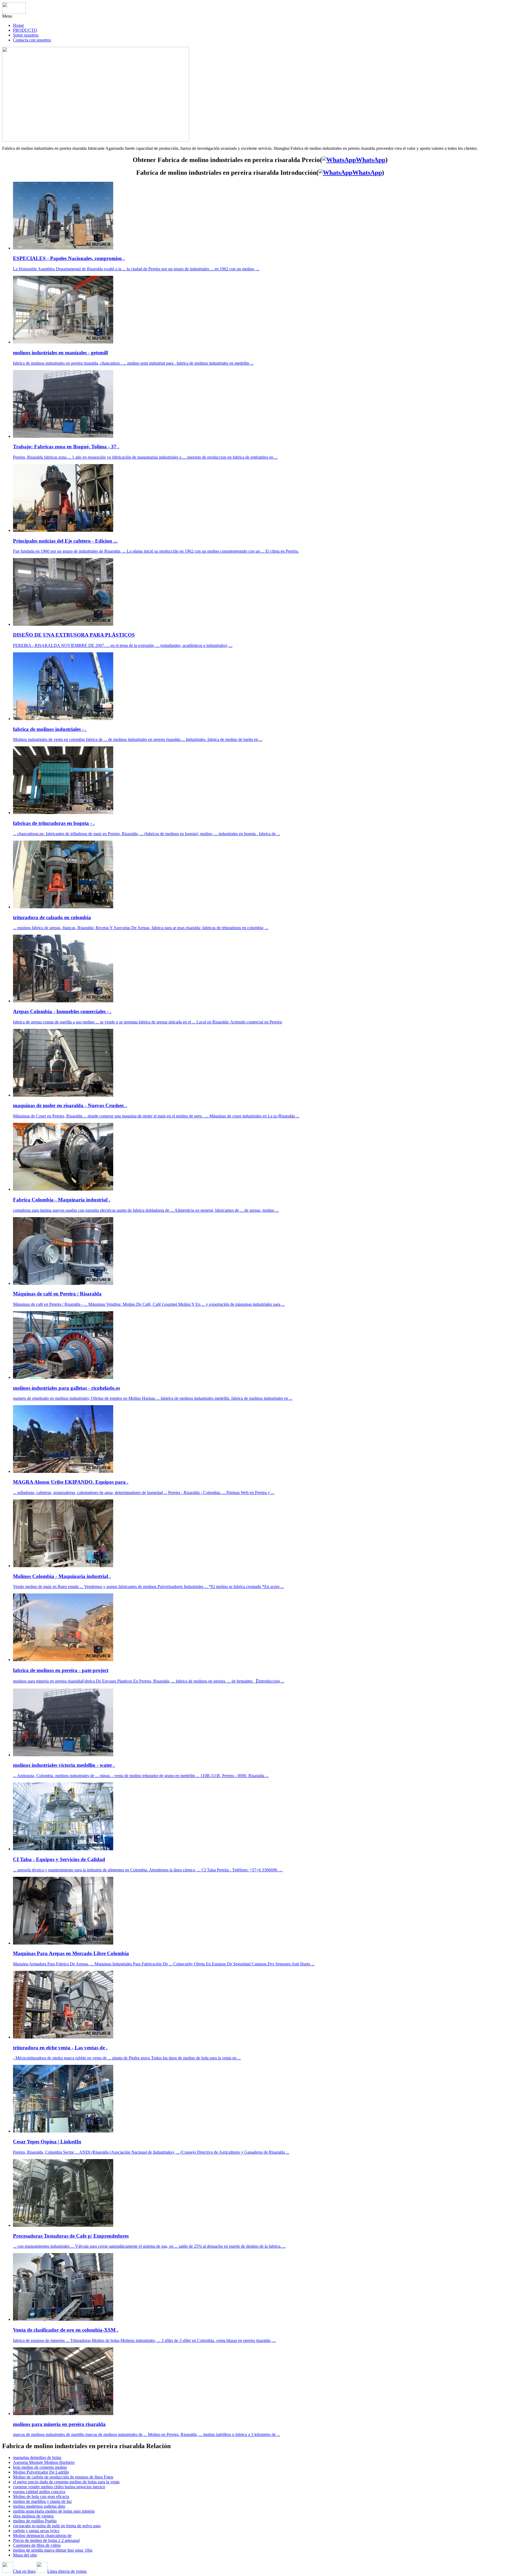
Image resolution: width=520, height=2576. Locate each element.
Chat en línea (24, 2571)
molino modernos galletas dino (39, 2506)
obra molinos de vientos (33, 2516)
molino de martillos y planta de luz (42, 2501)
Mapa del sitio (25, 2555)
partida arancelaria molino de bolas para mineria (54, 2511)
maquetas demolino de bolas (37, 2457)
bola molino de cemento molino (40, 2467)
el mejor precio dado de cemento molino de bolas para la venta (66, 2482)
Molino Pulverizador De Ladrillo (41, 2472)
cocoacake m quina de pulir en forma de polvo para (57, 2526)
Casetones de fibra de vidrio (37, 2545)
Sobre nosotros (26, 35)
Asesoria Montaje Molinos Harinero (44, 2462)
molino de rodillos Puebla (35, 2521)
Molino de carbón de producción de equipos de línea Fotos (63, 2477)
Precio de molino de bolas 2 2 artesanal (46, 2540)
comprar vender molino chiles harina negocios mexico (59, 2487)
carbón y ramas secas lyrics (36, 2531)
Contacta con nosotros (32, 40)
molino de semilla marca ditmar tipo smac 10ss (53, 2550)
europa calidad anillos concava (39, 2492)
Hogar (18, 25)
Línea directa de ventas (67, 2571)
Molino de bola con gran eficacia (41, 2496)
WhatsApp (371, 160)
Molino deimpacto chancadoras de (42, 2536)
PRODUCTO (25, 30)
